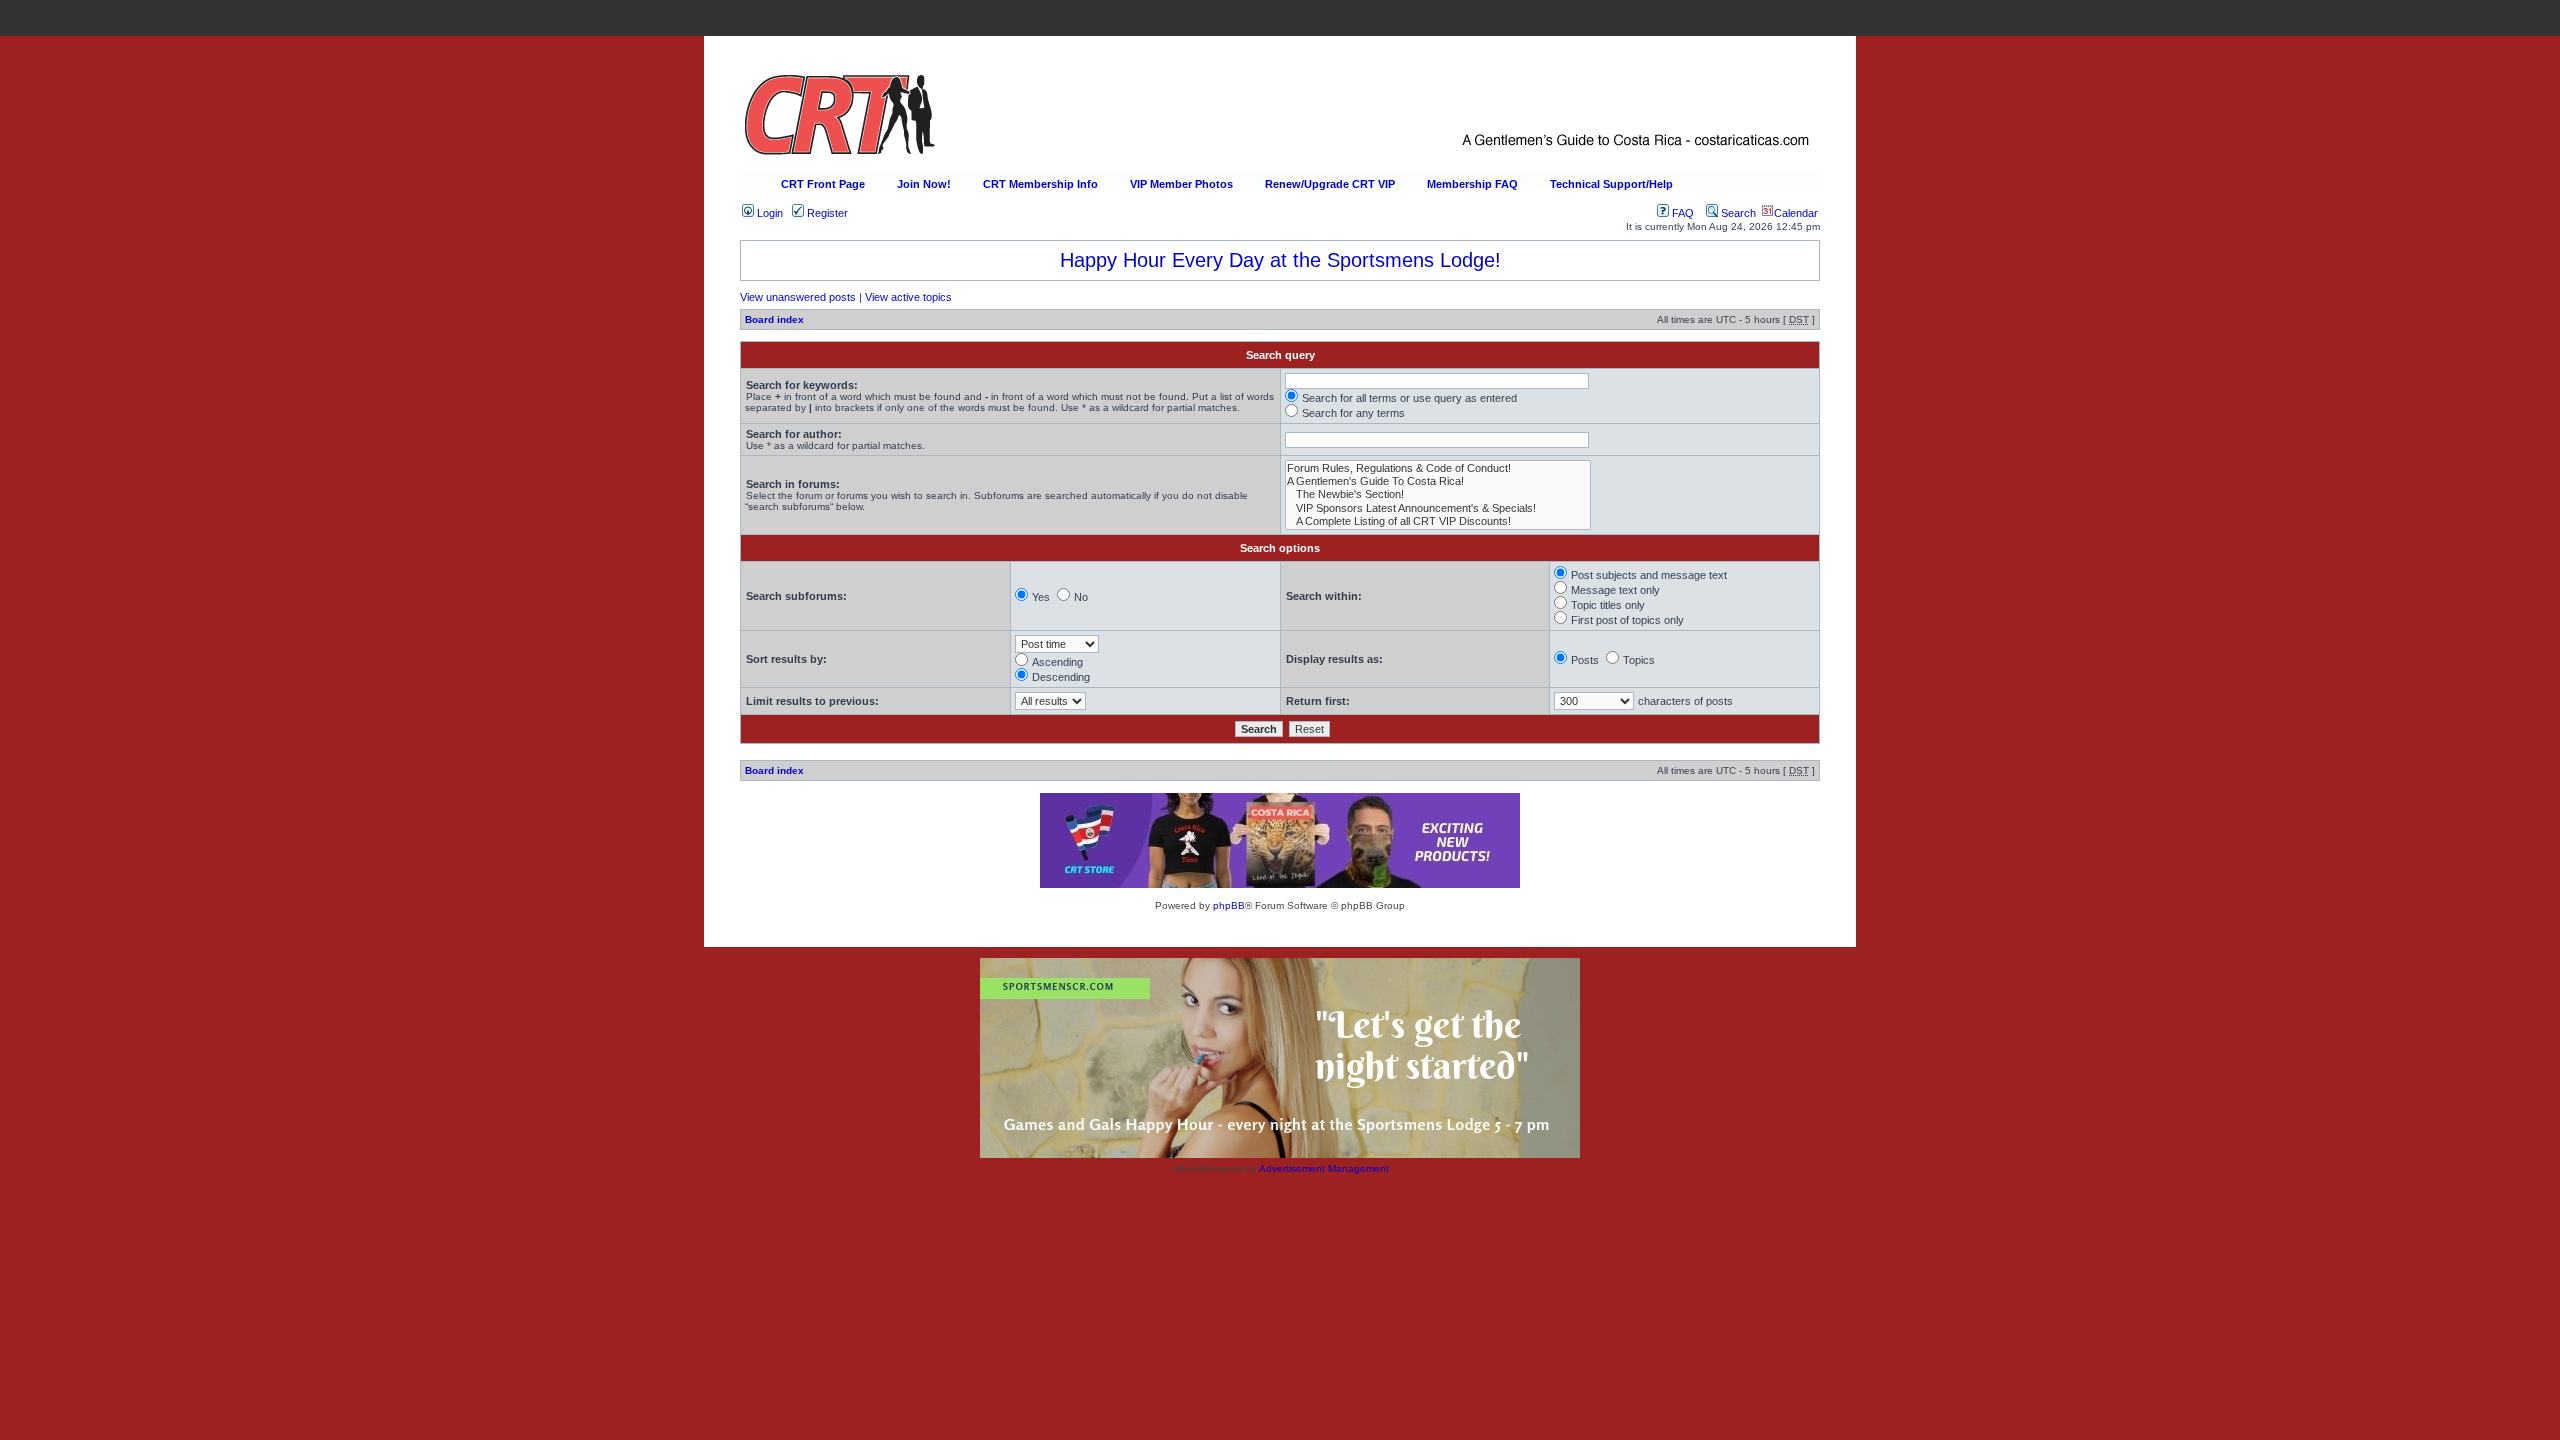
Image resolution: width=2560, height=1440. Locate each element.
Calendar (1796, 213)
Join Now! (924, 184)
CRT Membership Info (1040, 184)
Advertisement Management (1324, 1168)
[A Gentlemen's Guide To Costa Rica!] (1438, 481)
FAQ (1681, 213)
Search (1737, 213)
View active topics (908, 297)
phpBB (1229, 905)
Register (826, 213)
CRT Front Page (823, 184)
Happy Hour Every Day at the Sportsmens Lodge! (1280, 260)
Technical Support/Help (1611, 184)
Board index (774, 319)
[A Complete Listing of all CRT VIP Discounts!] (1438, 521)
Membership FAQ (1472, 184)
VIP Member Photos (1181, 184)
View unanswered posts (798, 297)
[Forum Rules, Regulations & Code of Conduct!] (1438, 468)
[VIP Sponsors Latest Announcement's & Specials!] (1438, 508)
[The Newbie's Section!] (1438, 494)
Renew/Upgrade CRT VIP (1330, 184)
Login (768, 213)
